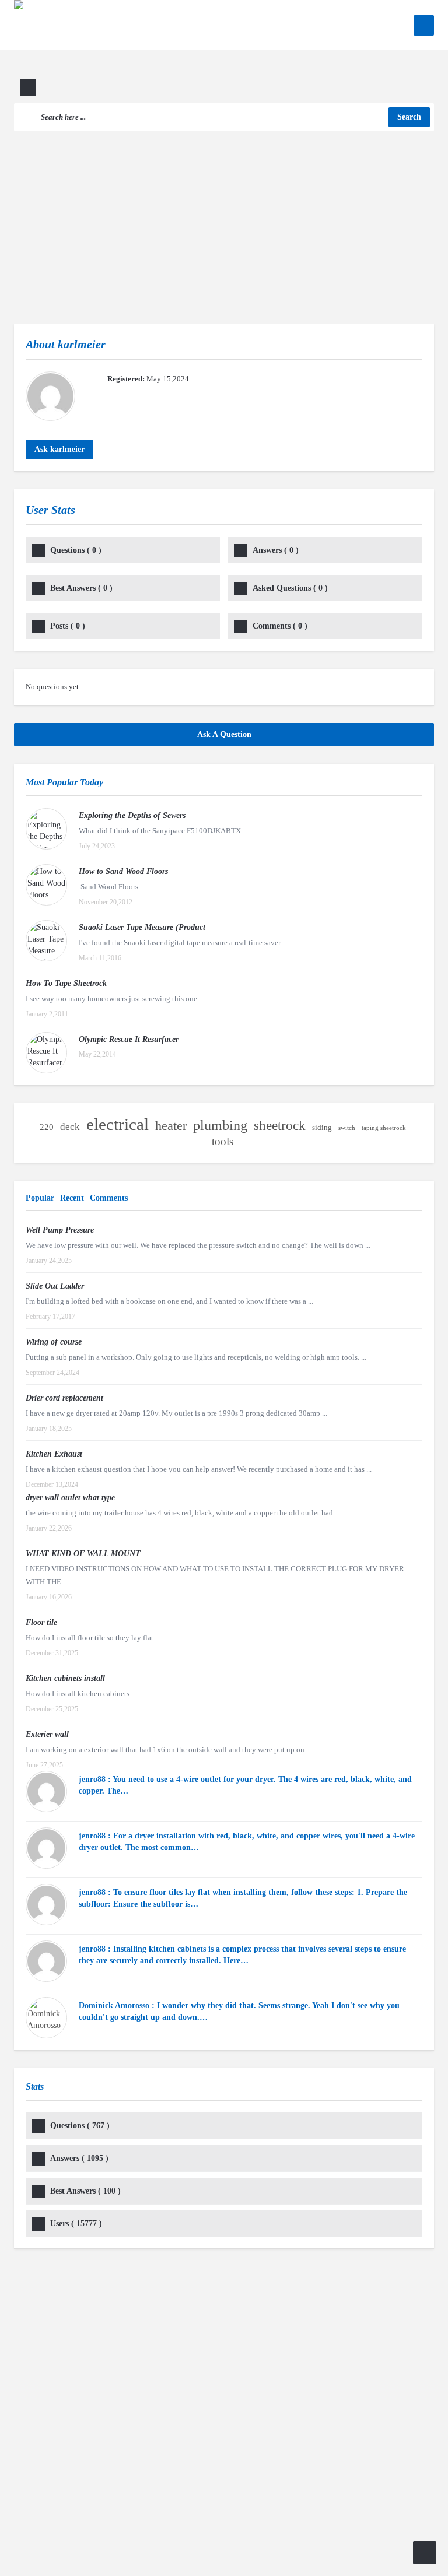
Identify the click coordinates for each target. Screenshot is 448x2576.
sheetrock (280, 1126)
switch (347, 1128)
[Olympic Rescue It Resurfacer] (46, 1053)
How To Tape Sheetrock (66, 983)
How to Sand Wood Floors (123, 871)
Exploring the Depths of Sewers (132, 815)
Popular (40, 1198)
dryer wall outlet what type (70, 1498)
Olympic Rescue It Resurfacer (129, 1039)
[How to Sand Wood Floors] (46, 885)
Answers (276, 550)
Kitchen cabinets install (65, 1678)
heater (171, 1126)
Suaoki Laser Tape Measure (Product (142, 927)
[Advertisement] (224, 219)
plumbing (220, 1125)
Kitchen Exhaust (54, 1454)
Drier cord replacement (64, 1398)
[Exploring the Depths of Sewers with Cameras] (46, 829)
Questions (76, 550)
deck (70, 1127)
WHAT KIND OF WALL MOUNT (83, 1554)
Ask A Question (224, 734)
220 (47, 1127)
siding (322, 1127)
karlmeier (82, 344)
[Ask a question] (425, 2553)
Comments (280, 626)
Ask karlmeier (60, 449)
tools (223, 1141)
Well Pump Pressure (60, 1230)
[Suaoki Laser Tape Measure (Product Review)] (46, 941)
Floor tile (41, 1622)
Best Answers (81, 588)
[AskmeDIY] (94, 50)
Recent (72, 1198)
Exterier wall (47, 1734)
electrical (118, 1124)
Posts (68, 626)
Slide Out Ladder (55, 1286)
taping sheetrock (384, 1128)
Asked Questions (290, 588)
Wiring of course (54, 1342)
